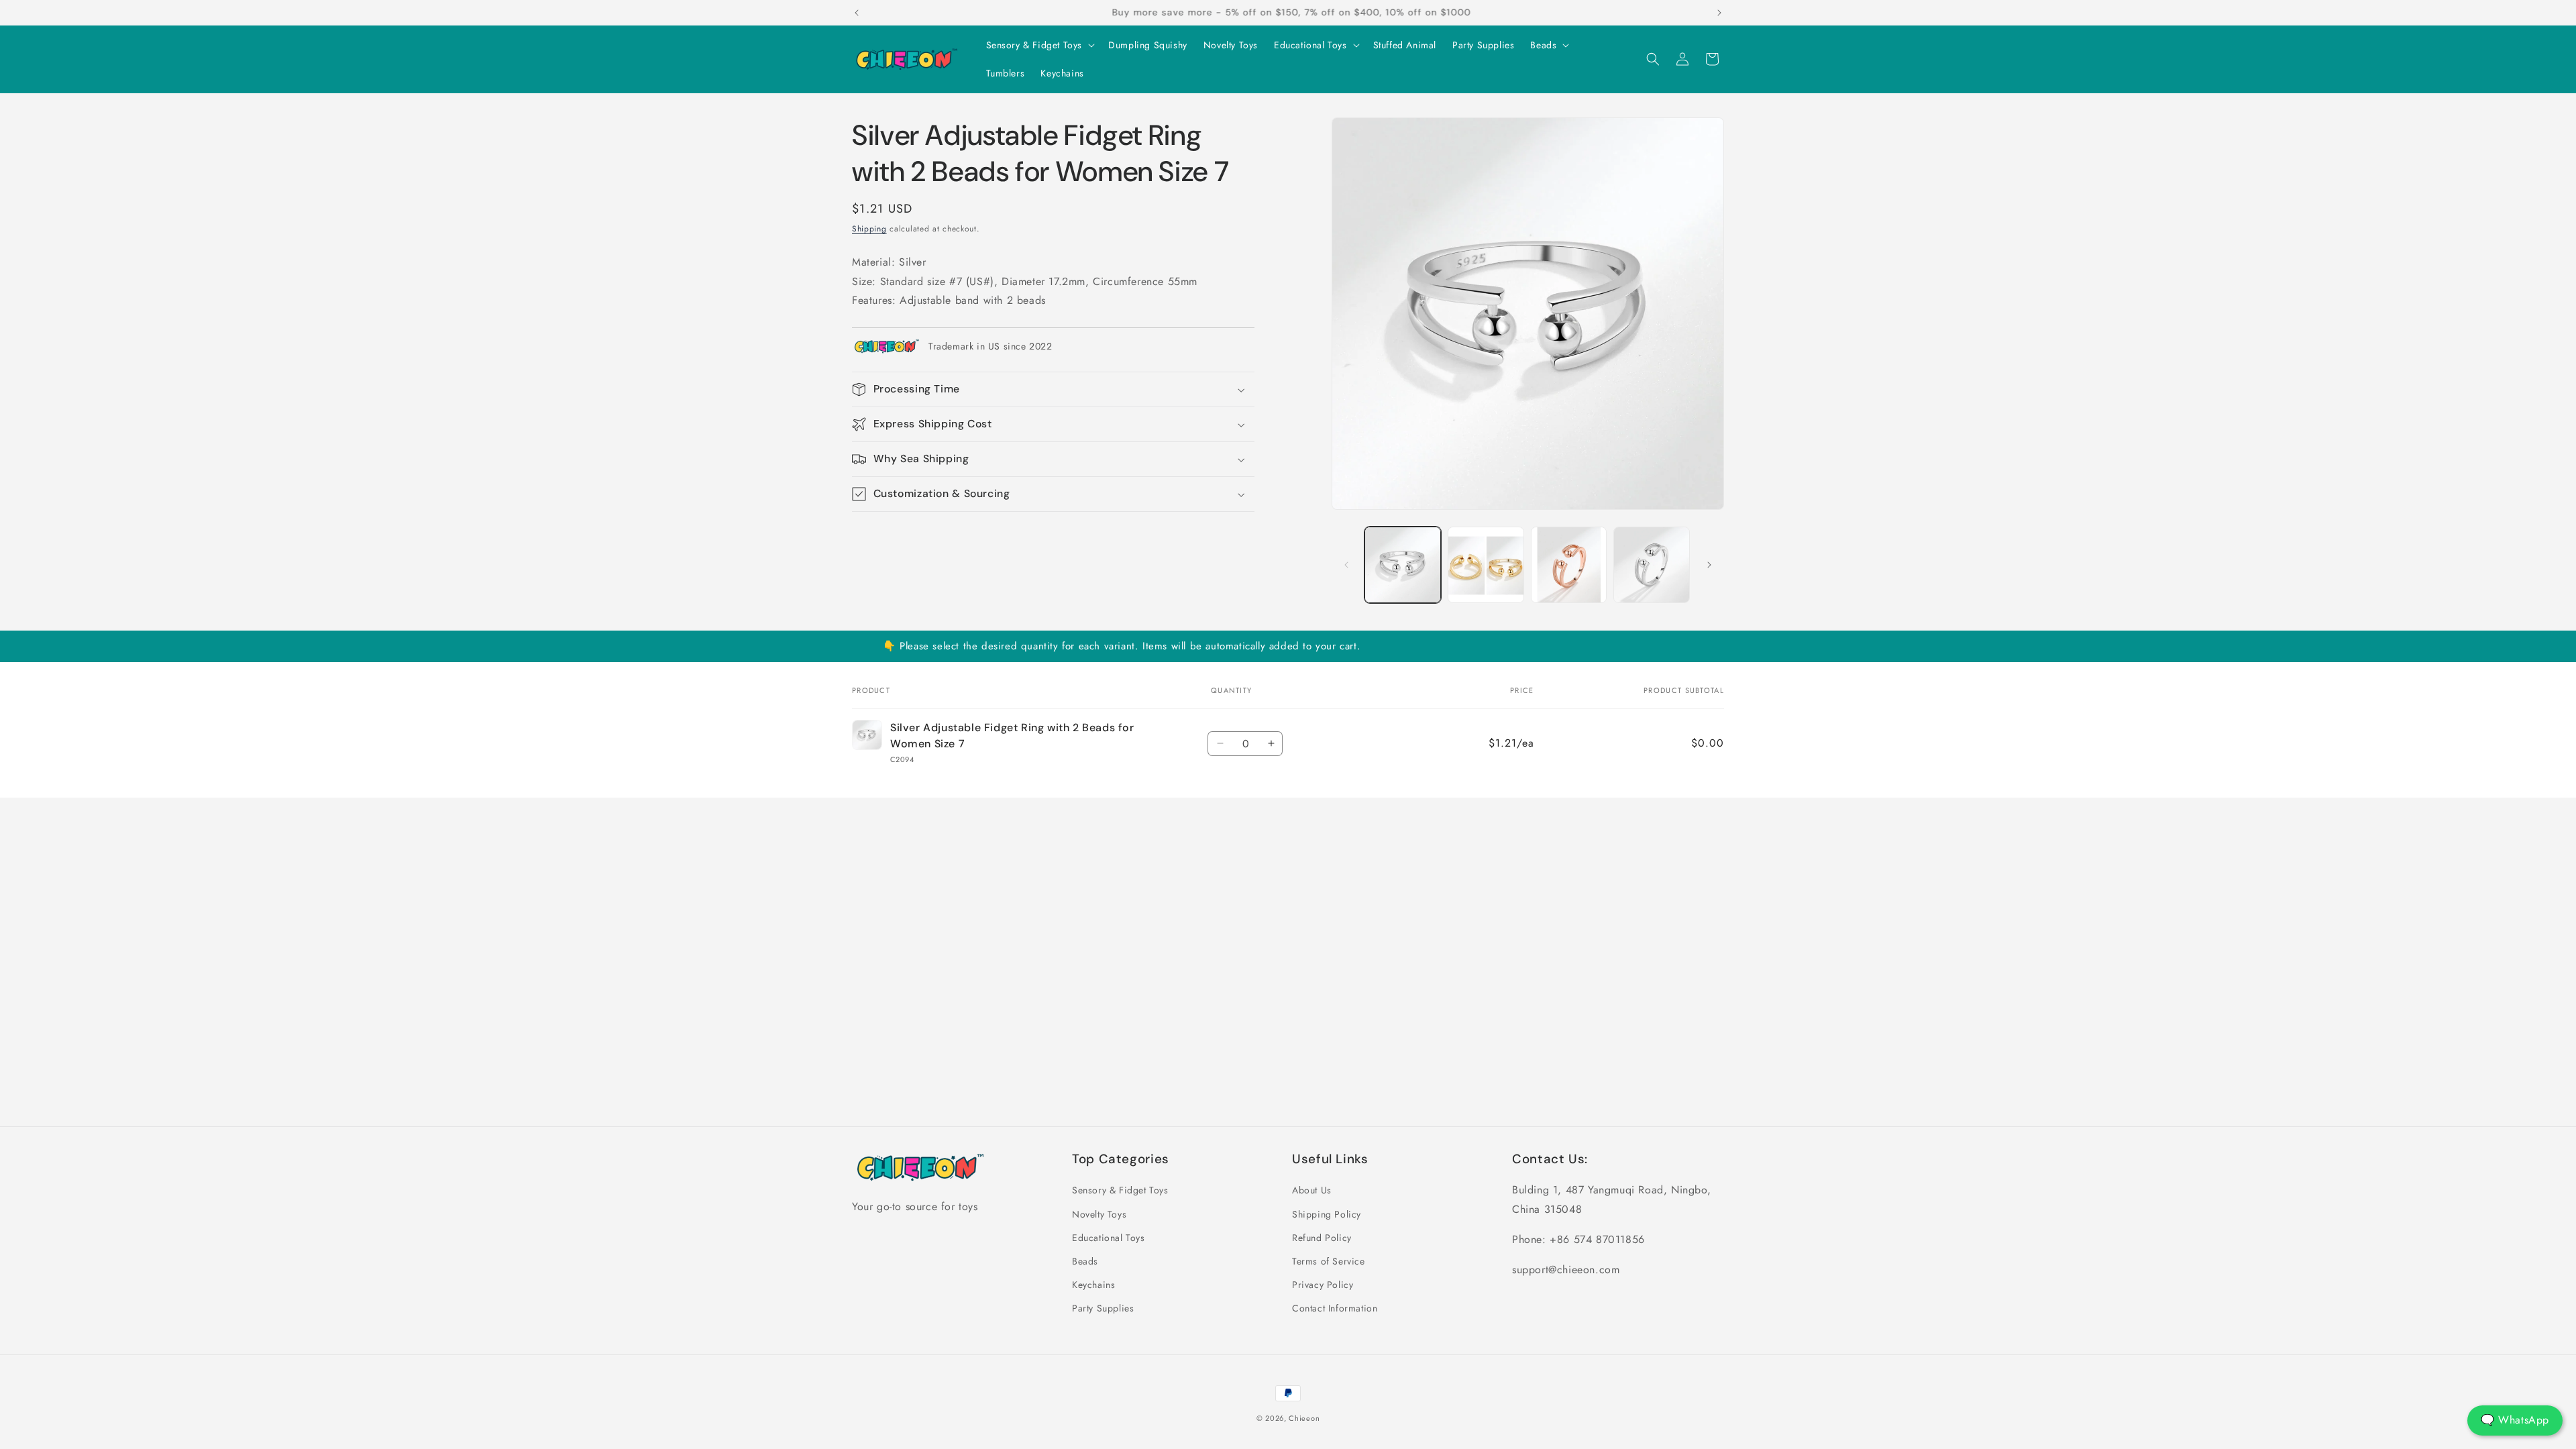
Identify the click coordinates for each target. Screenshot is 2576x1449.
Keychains (1093, 1285)
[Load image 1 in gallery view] (1403, 565)
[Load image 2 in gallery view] (1486, 565)
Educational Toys (1109, 1238)
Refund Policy (1322, 1238)
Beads (1085, 1261)
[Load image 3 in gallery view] (1569, 565)
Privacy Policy (1323, 1285)
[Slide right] (1709, 565)
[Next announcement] (1719, 13)
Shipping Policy (1327, 1214)
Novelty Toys (1099, 1214)
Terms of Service (1329, 1261)
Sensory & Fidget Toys (1120, 1190)
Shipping (869, 229)
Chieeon (1304, 1418)
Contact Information (1335, 1308)
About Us (1312, 1190)
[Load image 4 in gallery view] (1652, 565)
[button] (1039, 45)
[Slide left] (1346, 565)
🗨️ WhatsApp (2515, 1420)
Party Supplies (1103, 1308)
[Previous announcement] (857, 13)
